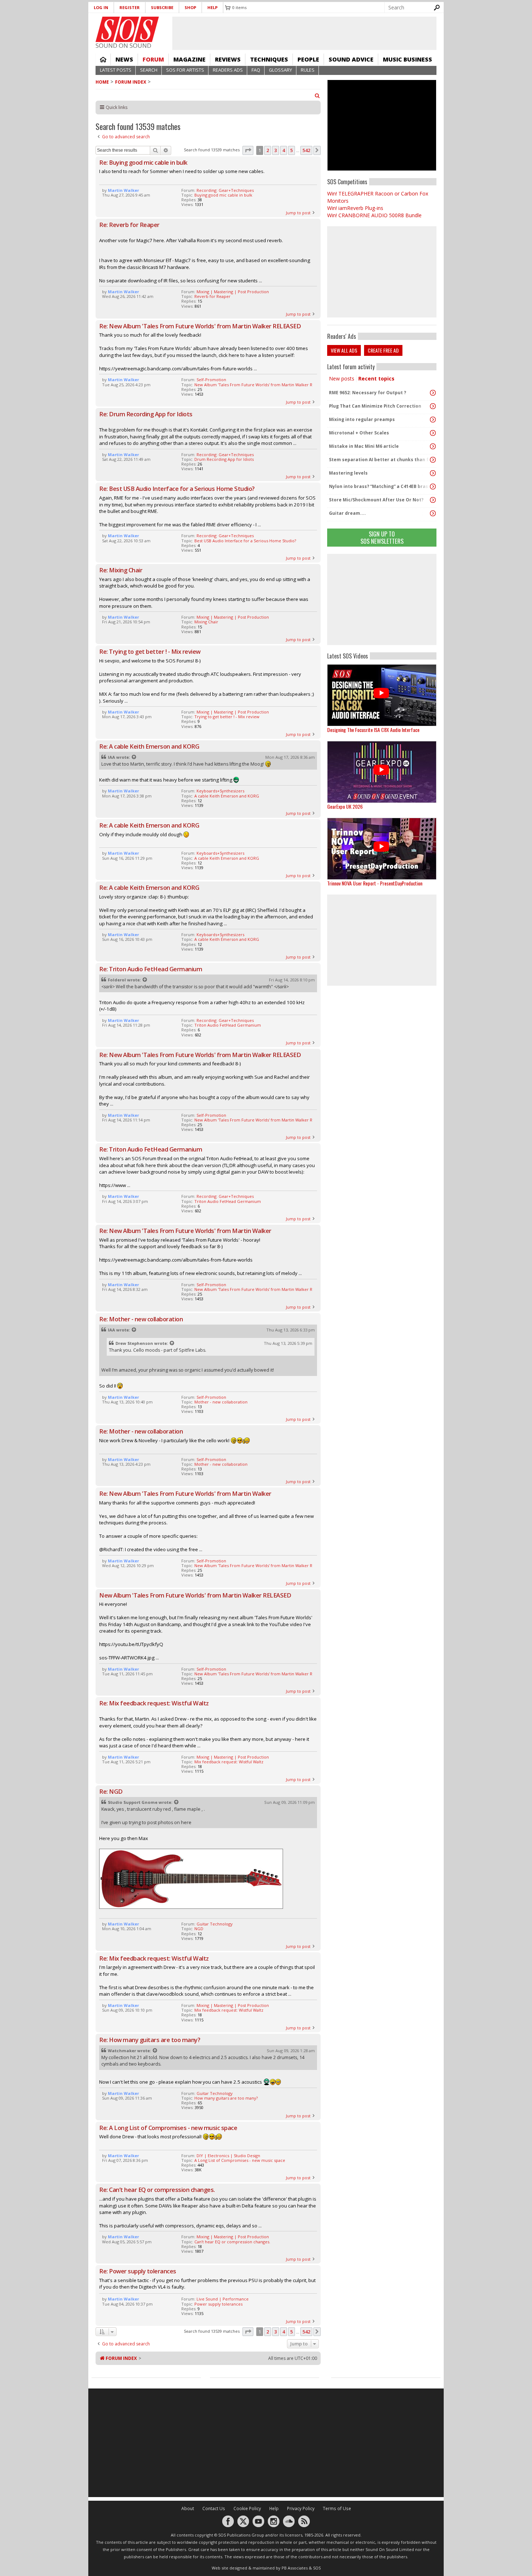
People (308, 59)
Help (212, 7)
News (124, 59)
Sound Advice (351, 59)
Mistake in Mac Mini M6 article (364, 446)
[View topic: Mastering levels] (433, 473)
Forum (153, 59)
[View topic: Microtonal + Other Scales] (433, 433)
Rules (308, 70)
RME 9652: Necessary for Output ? (368, 393)
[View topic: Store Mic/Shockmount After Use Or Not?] (433, 500)
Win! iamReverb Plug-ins (355, 208)
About (188, 2508)
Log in (101, 7)
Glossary (280, 70)
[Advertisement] (382, 599)
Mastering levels (348, 473)
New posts (342, 378)
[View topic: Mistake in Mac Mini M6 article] (433, 446)
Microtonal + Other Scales (359, 433)
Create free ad (383, 350)
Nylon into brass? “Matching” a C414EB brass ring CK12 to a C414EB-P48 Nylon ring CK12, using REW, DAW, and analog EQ (380, 486)
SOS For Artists (185, 70)
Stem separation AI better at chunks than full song (380, 460)
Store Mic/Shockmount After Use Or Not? (376, 500)
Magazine (189, 59)
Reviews (228, 59)
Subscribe (162, 7)
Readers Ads (228, 70)
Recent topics (376, 378)
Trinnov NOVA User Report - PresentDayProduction (375, 883)
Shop (190, 7)
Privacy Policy (301, 2508)
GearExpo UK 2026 (345, 806)
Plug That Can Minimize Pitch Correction (375, 406)
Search (149, 70)
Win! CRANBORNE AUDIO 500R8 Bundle (374, 215)
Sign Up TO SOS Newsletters (382, 537)
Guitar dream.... (347, 513)
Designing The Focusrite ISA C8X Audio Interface (373, 730)
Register (130, 7)
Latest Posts (116, 70)
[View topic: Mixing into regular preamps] (433, 420)
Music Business (408, 59)
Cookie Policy (247, 2508)
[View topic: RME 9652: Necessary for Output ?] (433, 393)
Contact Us (214, 2508)
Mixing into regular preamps (362, 419)
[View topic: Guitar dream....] (433, 513)
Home (103, 59)
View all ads (344, 350)
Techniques (269, 59)
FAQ (256, 70)
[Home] (127, 29)
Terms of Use (337, 2508)
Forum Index (131, 82)
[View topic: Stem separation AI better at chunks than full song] (433, 460)
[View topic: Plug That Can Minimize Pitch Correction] (433, 406)
